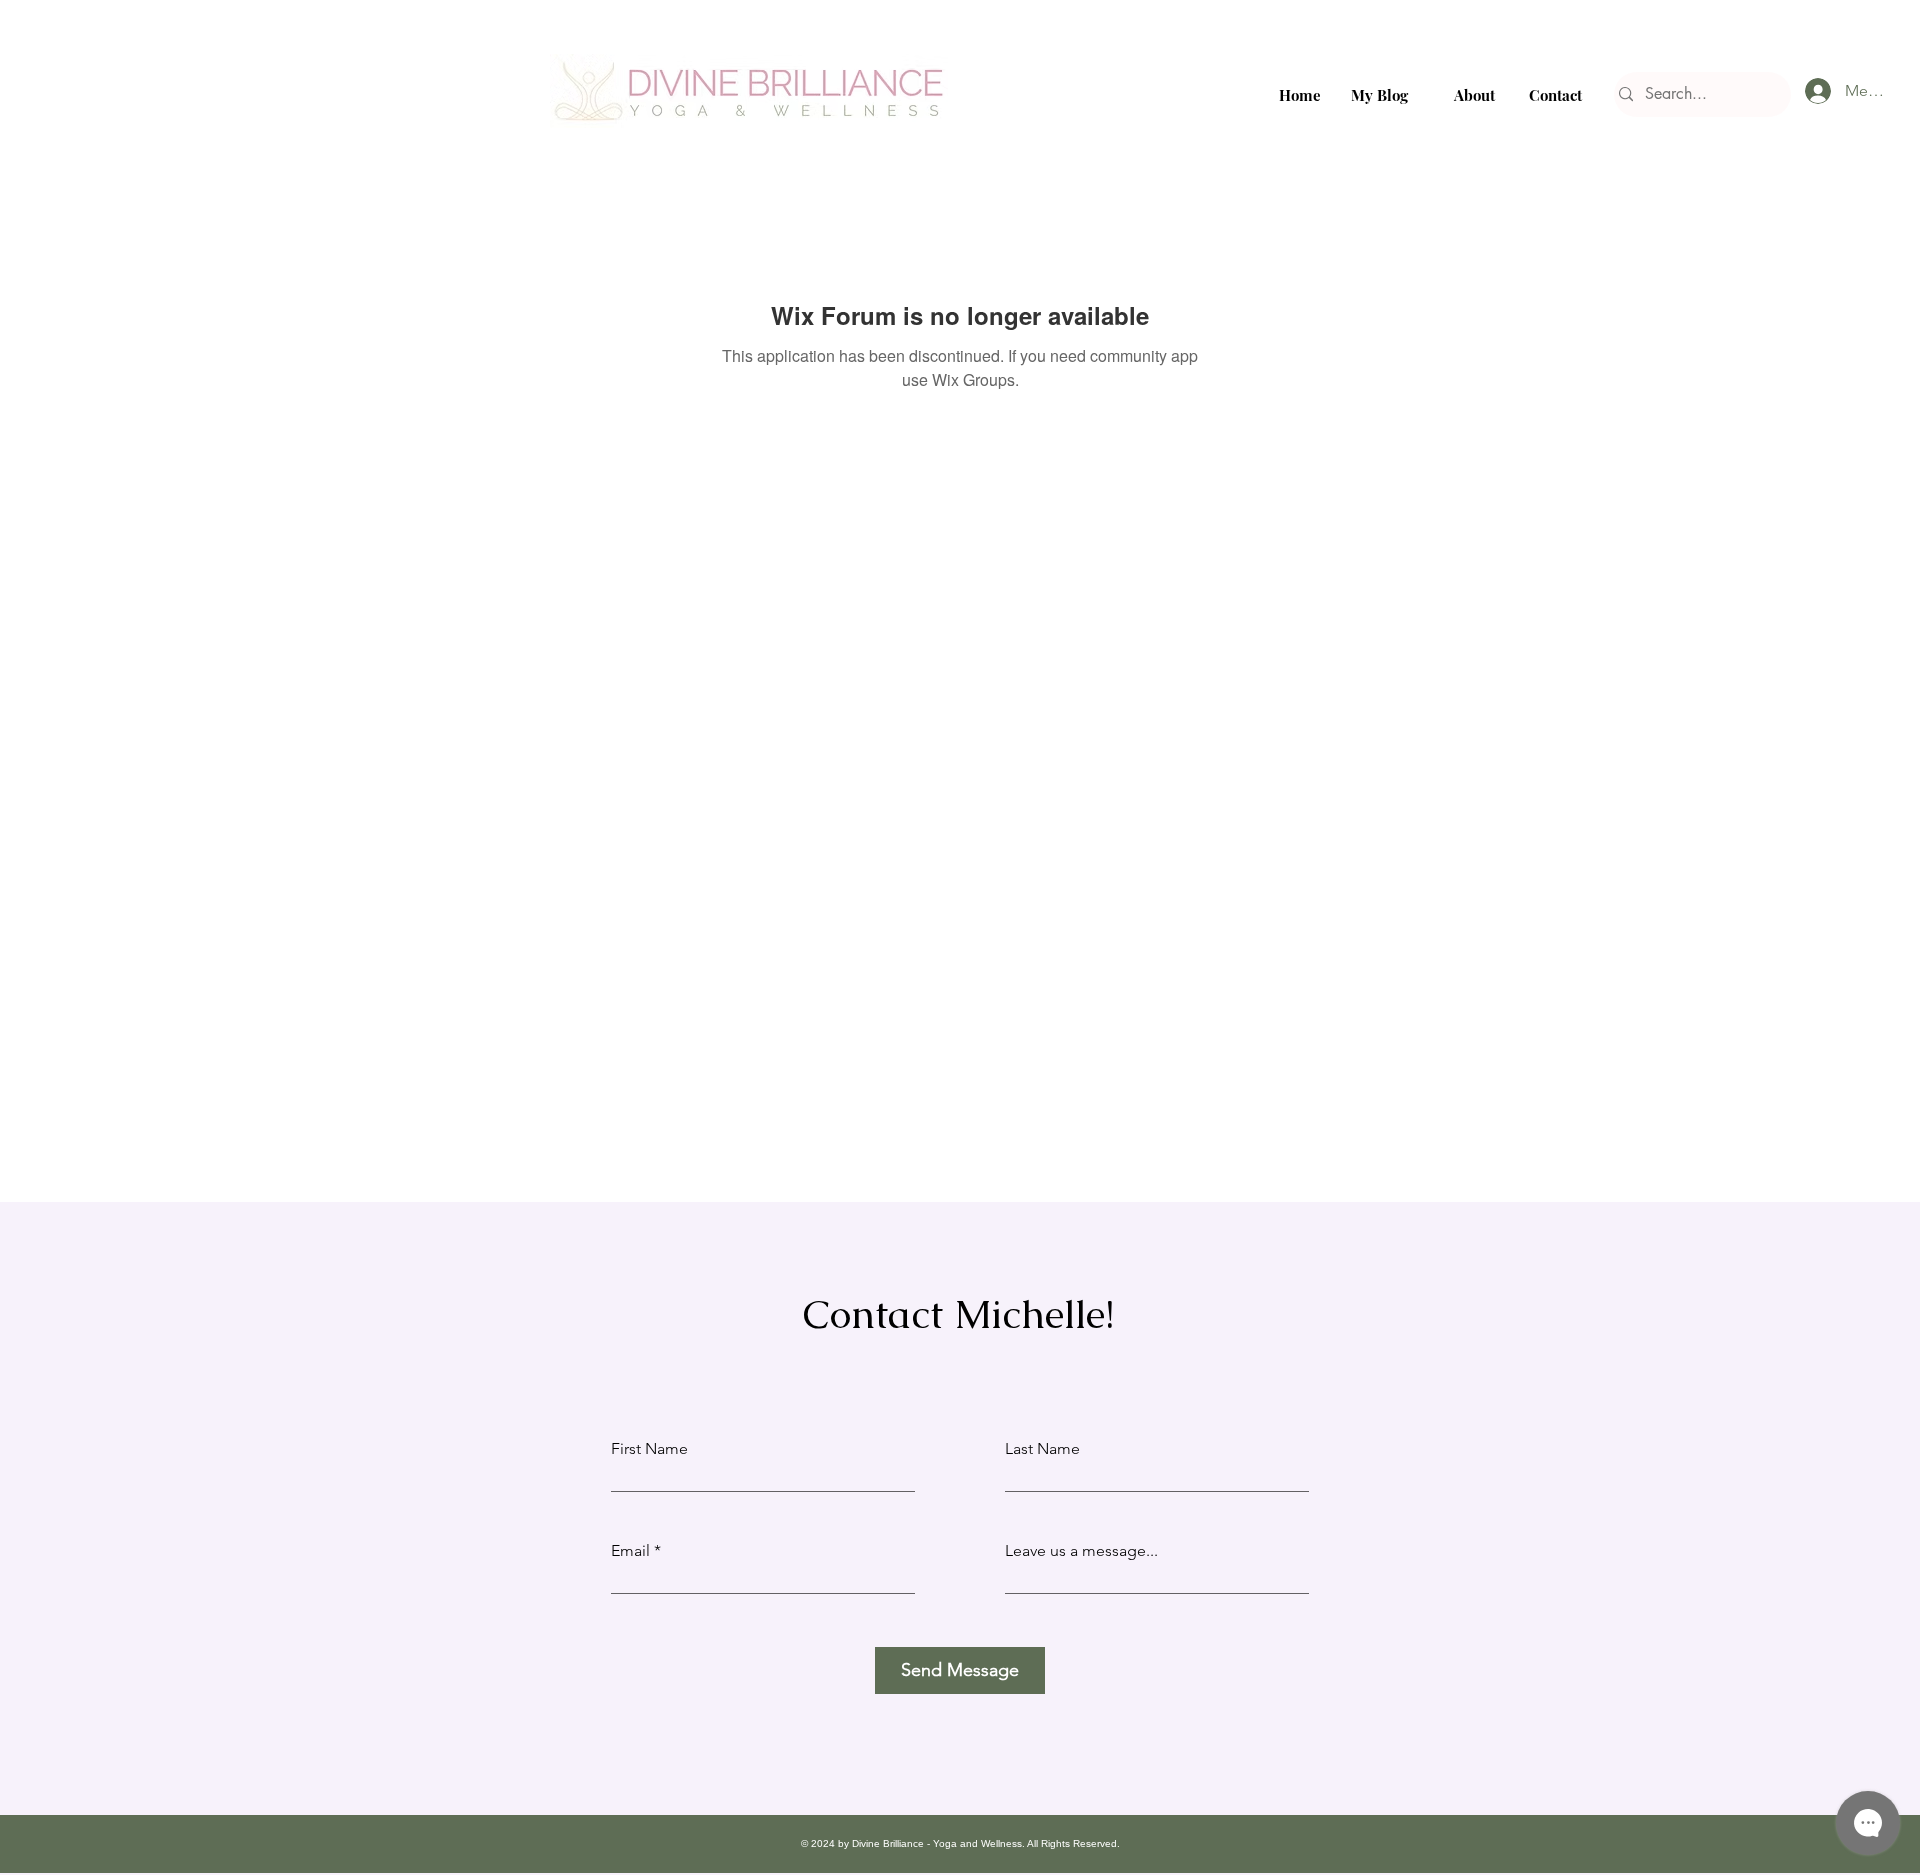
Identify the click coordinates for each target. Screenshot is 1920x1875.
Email (630, 1551)
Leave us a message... (1081, 1551)
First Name (649, 1449)
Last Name (1042, 1449)
